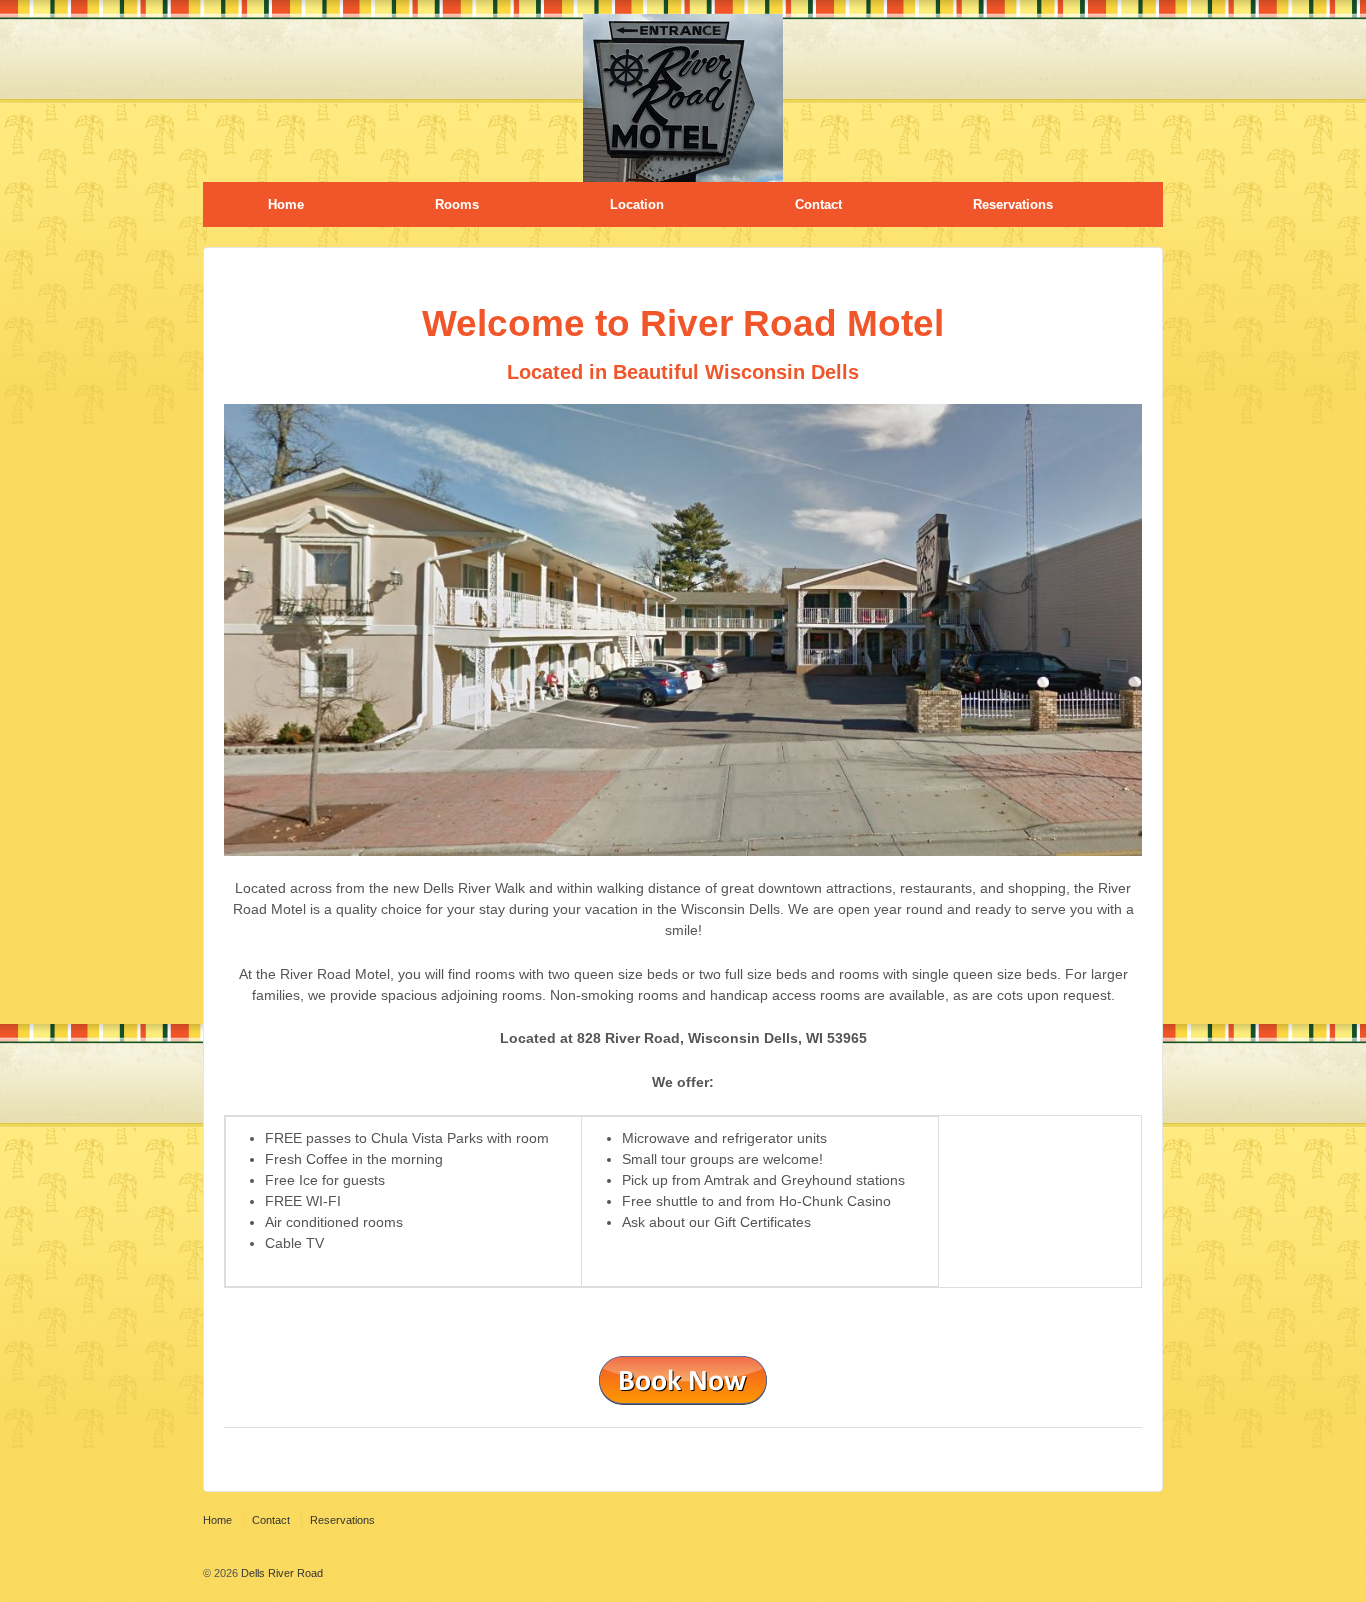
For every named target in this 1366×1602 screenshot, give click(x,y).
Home (286, 204)
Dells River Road (280, 1573)
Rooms (457, 204)
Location (637, 204)
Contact (818, 204)
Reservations (1013, 204)
